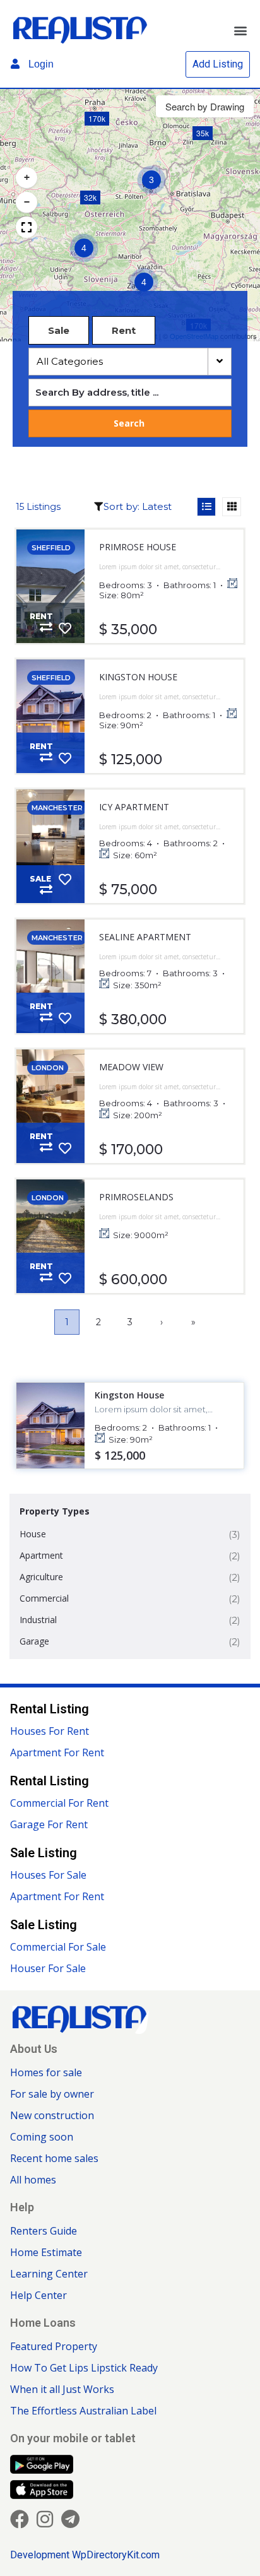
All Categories (71, 361)
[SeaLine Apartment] (50, 976)
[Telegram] (70, 2519)
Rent (124, 330)
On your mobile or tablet (73, 2438)
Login (40, 64)
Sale (59, 330)
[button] (240, 31)
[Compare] (46, 627)
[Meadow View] (50, 1106)
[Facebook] (20, 2519)
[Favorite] (65, 629)
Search (129, 423)
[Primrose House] (50, 586)
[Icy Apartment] (50, 846)
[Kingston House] (50, 716)
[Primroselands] (50, 1236)
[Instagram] (45, 2519)
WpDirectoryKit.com (116, 2555)
